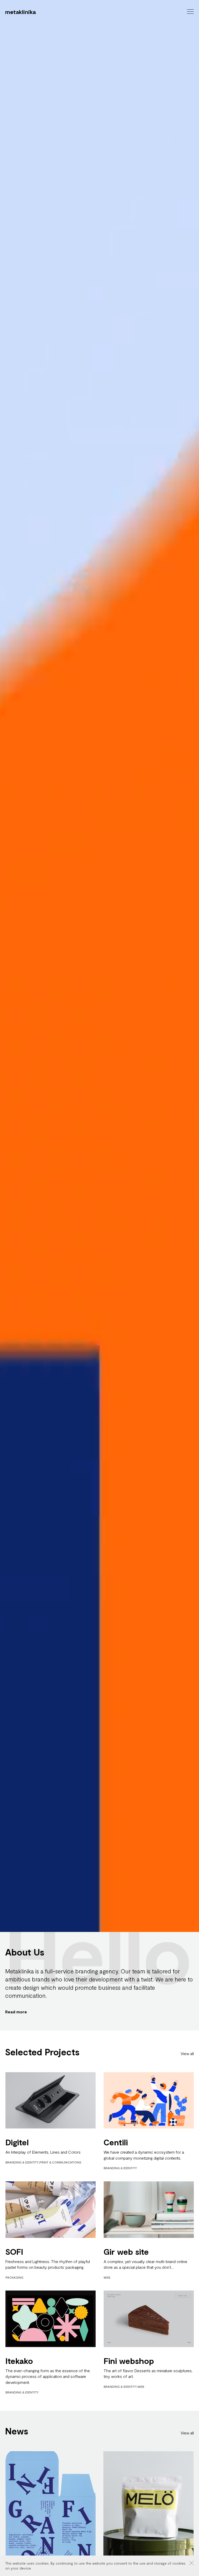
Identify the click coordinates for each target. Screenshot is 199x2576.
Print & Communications (60, 2162)
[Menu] (190, 12)
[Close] (191, 2563)
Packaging (14, 2277)
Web (107, 2277)
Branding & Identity (22, 2162)
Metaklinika (20, 12)
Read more (16, 2012)
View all (187, 2053)
